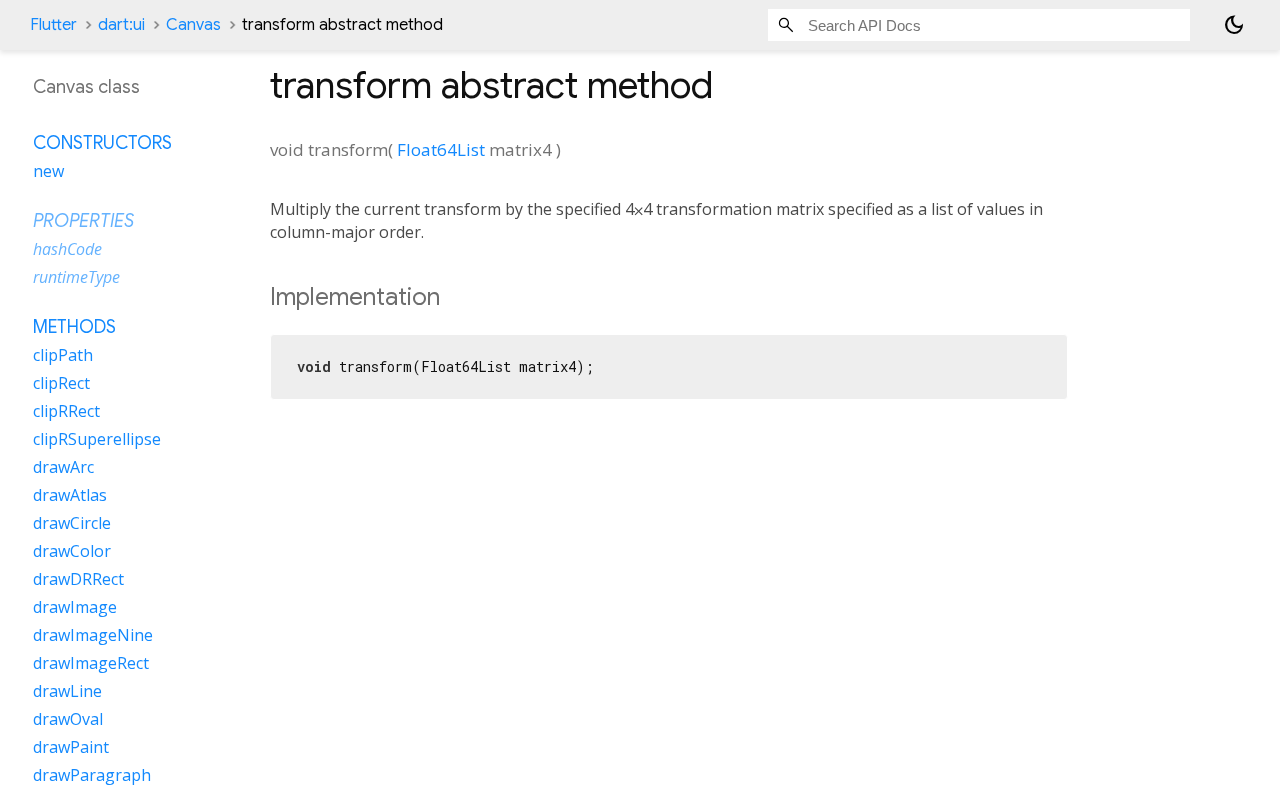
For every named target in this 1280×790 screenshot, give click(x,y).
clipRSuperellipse (97, 439)
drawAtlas (70, 495)
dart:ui (121, 25)
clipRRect (66, 411)
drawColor (72, 551)
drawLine (67, 691)
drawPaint (71, 747)
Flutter (53, 25)
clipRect (61, 383)
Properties (83, 221)
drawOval (68, 719)
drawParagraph (92, 775)
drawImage (75, 607)
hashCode (67, 249)
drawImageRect (91, 663)
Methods (74, 327)
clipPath (63, 355)
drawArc (63, 467)
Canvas (193, 25)
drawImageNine (93, 635)
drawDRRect (78, 579)
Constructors (102, 143)
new (48, 171)
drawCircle (72, 523)
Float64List (441, 149)
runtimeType (76, 277)
